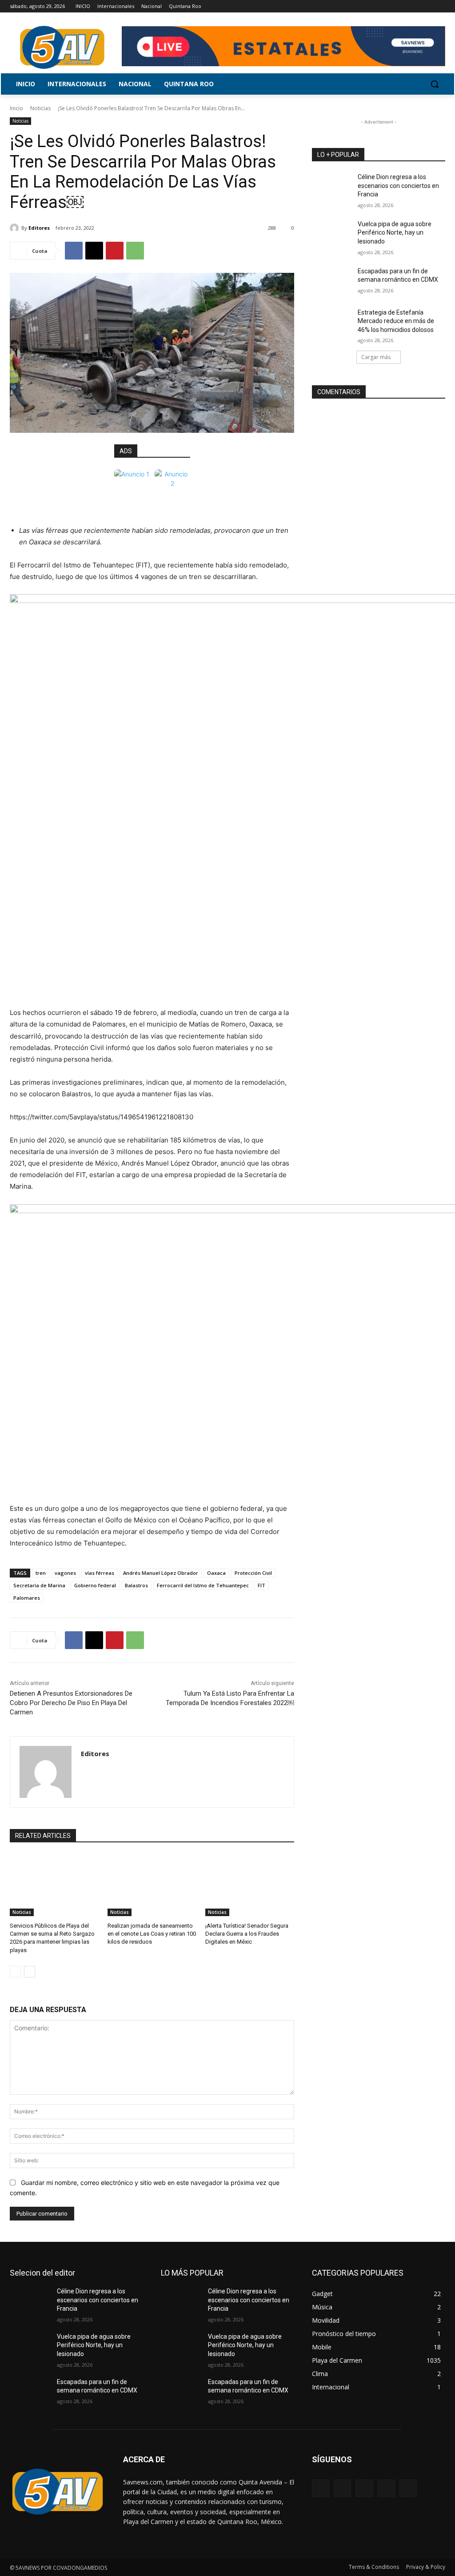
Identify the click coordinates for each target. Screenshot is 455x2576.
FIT (261, 1585)
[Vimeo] (428, 6)
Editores (39, 228)
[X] (416, 6)
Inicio (16, 108)
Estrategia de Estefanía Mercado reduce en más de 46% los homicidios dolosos (396, 321)
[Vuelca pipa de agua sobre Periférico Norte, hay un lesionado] (332, 234)
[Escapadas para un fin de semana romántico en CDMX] (332, 281)
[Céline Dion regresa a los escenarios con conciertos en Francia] (332, 187)
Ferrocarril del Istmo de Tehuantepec (203, 1585)
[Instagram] (403, 6)
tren (41, 1573)
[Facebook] (391, 6)
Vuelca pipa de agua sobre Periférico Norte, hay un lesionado (395, 233)
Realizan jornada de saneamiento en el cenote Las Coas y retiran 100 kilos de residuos (152, 1934)
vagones (65, 1573)
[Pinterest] (115, 251)
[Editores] (16, 228)
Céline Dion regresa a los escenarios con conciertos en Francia (398, 186)
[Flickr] (364, 2488)
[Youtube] (440, 6)
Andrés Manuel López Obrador (161, 1573)
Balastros (136, 1585)
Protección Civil (253, 1573)
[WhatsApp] (135, 251)
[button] (435, 84)
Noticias (40, 108)
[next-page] (30, 1972)
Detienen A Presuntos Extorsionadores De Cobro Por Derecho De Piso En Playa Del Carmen (71, 1703)
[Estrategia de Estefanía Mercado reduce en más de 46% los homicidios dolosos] (332, 322)
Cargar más (376, 357)
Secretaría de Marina (39, 1585)
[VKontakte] (408, 2488)
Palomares (27, 1598)
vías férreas (100, 1573)
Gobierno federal (95, 1585)
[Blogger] (321, 2488)
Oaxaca (216, 1573)
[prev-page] (15, 1972)
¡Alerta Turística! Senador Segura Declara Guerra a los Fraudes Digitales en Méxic (247, 1934)
